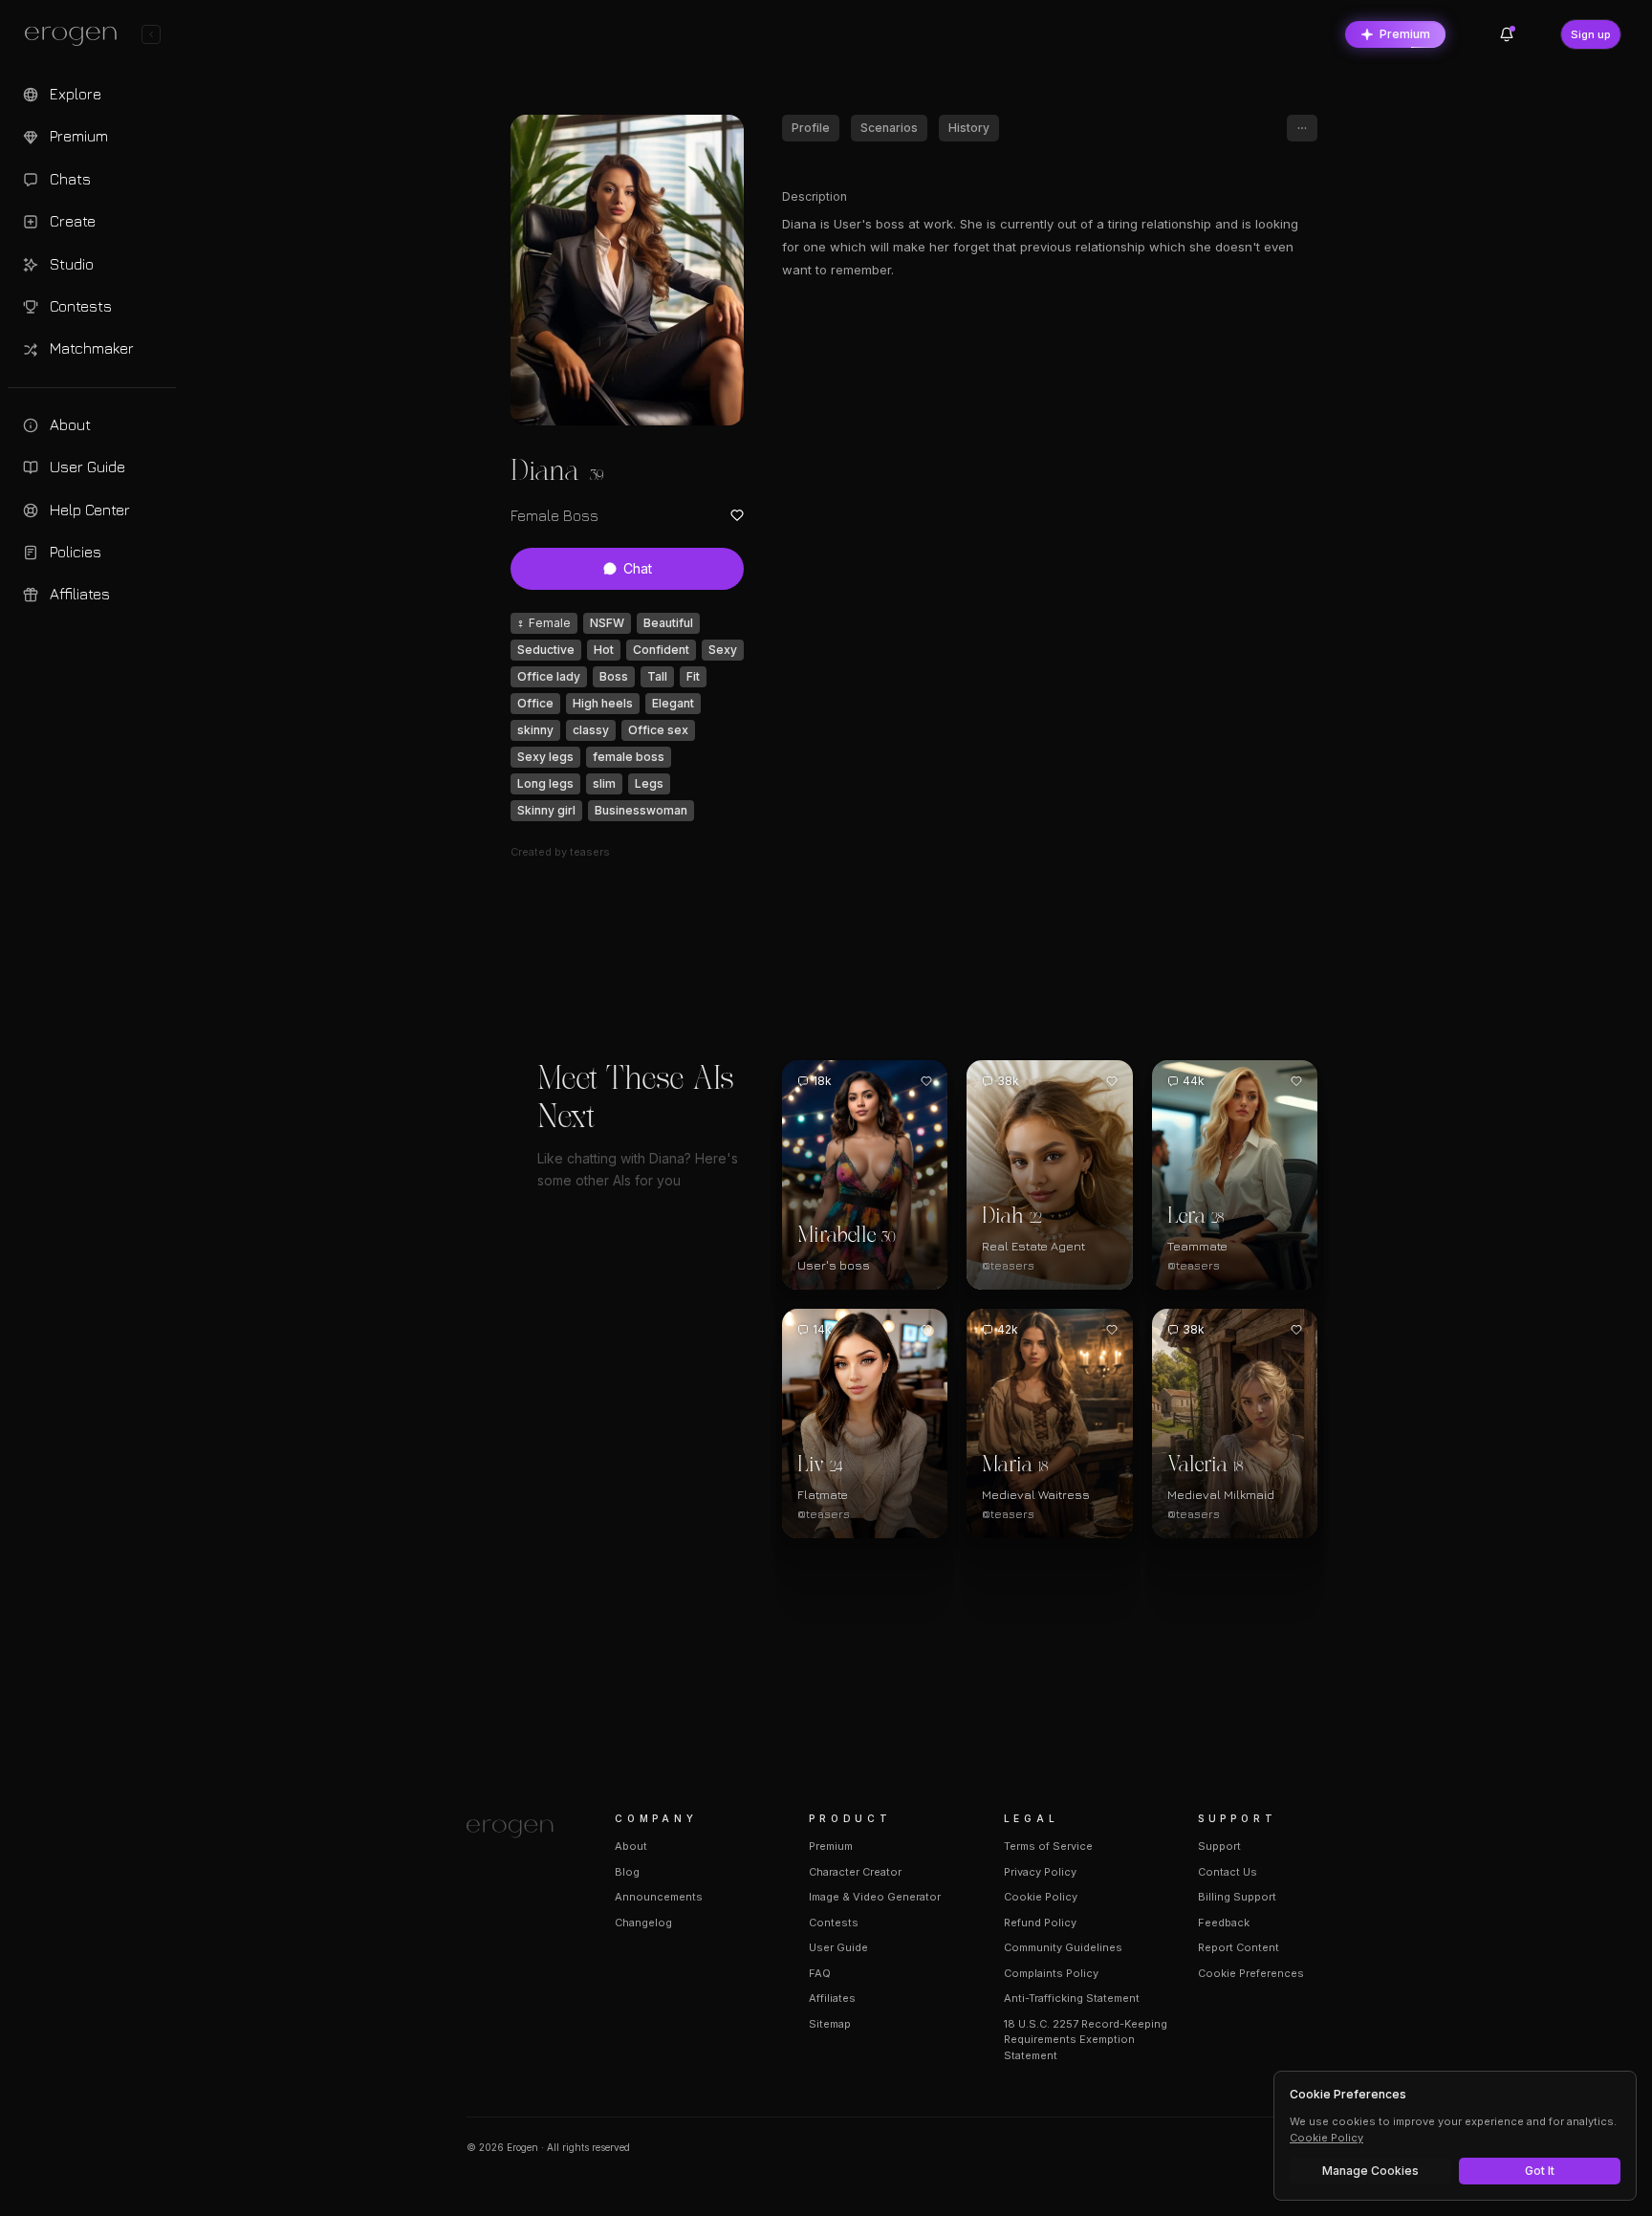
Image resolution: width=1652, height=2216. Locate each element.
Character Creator (855, 1872)
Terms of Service (1048, 1846)
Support (1219, 1846)
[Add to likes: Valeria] (1296, 1330)
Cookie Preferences (1251, 1973)
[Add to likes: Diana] (737, 515)
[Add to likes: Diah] (1112, 1081)
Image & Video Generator (875, 1897)
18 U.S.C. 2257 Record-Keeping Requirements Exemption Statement (1086, 2040)
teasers (590, 852)
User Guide (838, 1947)
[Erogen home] (76, 36)
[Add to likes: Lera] (1296, 1081)
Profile (811, 128)
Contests (834, 1923)
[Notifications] (1507, 34)
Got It (1540, 2171)
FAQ (820, 1973)
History (969, 128)
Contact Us (1228, 1872)
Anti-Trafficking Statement (1072, 1998)
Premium (1405, 34)
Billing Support (1237, 1897)
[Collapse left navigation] (151, 34)
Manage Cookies (1370, 2171)
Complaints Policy (1051, 1973)
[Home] (518, 1829)
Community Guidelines (1063, 1947)
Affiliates (832, 1998)
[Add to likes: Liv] (926, 1330)
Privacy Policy (1040, 1872)
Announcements (659, 1897)
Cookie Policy (1041, 1897)
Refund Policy (1040, 1923)
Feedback (1224, 1923)
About (631, 1846)
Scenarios (889, 128)
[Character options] (1302, 128)
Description (815, 196)
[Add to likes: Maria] (1112, 1330)
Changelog (643, 1923)
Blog (627, 1872)
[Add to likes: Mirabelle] (926, 1081)
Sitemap (830, 2024)
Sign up (1591, 34)
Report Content (1239, 1947)
